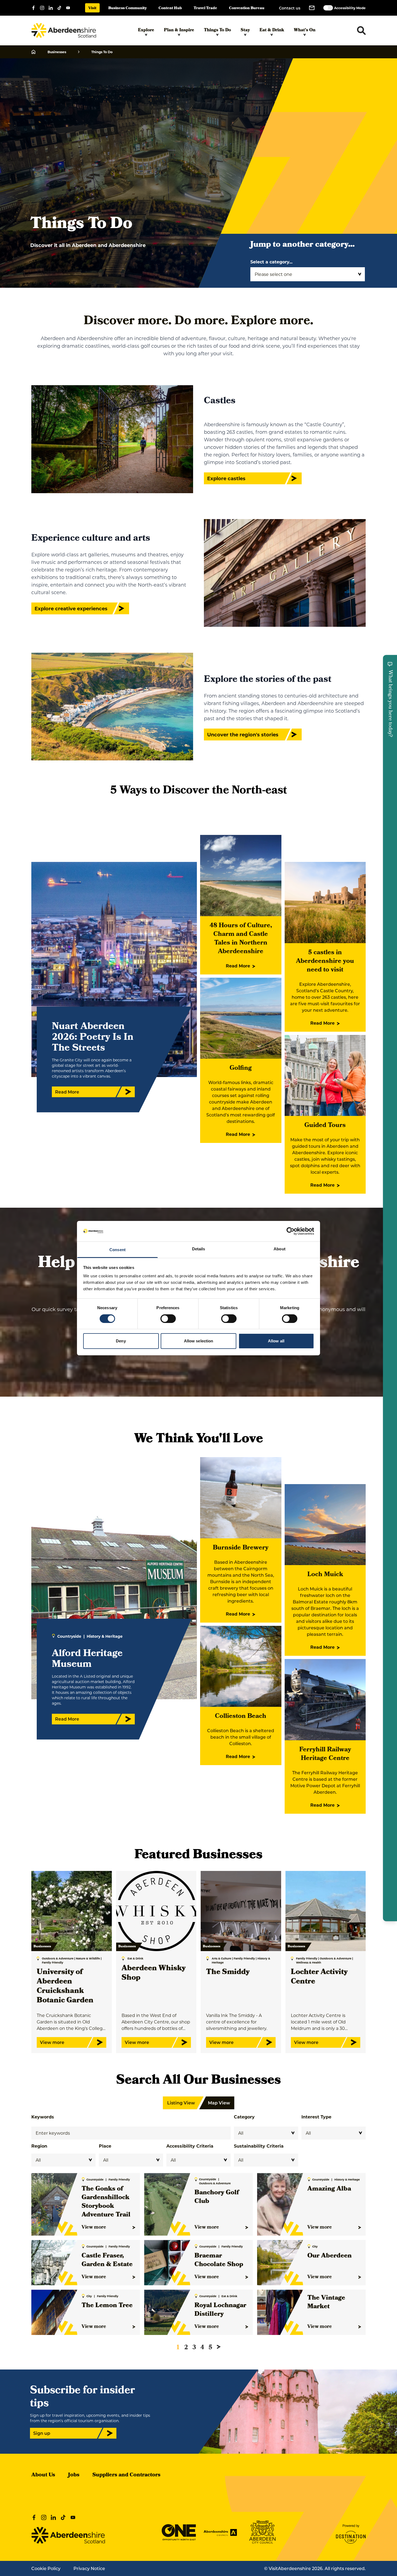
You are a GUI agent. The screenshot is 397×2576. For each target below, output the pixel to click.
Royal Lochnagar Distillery (220, 2310)
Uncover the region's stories (243, 734)
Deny (121, 1341)
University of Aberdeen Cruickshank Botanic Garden (65, 1987)
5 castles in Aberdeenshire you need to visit (325, 962)
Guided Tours (325, 1126)
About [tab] (280, 1249)
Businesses (57, 52)
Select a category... (271, 262)
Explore (146, 31)
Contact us (290, 8)
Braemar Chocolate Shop (219, 2260)
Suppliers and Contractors (126, 2475)
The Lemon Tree (107, 2306)
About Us (43, 2475)
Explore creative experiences (71, 608)
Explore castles (226, 478)
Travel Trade (205, 9)
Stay (245, 31)
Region (39, 2146)
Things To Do (217, 31)
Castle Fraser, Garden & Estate (107, 2260)
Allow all (276, 1341)
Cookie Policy (46, 2568)
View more (94, 2228)
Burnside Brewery (241, 1548)
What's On (305, 31)
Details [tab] (199, 1249)
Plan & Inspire (179, 31)
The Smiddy (228, 1973)
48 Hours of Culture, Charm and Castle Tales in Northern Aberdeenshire (241, 939)
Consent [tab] (117, 1250)
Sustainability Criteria (259, 2146)
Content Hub (170, 9)
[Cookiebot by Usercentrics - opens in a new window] (290, 1231)
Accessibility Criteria (190, 2146)
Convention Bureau (247, 9)
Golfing (241, 1068)
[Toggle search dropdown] (361, 31)
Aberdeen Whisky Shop (154, 1974)
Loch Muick (325, 1575)
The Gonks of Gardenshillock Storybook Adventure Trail (106, 2202)
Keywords (43, 2117)
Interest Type (316, 2117)
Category (244, 2117)
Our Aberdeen (329, 2256)
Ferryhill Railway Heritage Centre (325, 1754)
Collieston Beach (241, 1717)
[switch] (168, 1319)
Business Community (127, 9)
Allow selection (199, 1341)
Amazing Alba (329, 2189)
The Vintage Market (326, 2303)
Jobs (74, 2475)
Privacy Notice (89, 2568)
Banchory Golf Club (217, 2197)
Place (105, 2146)
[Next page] (219, 2347)
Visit (92, 9)
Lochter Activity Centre (319, 1977)
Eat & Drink (272, 31)
